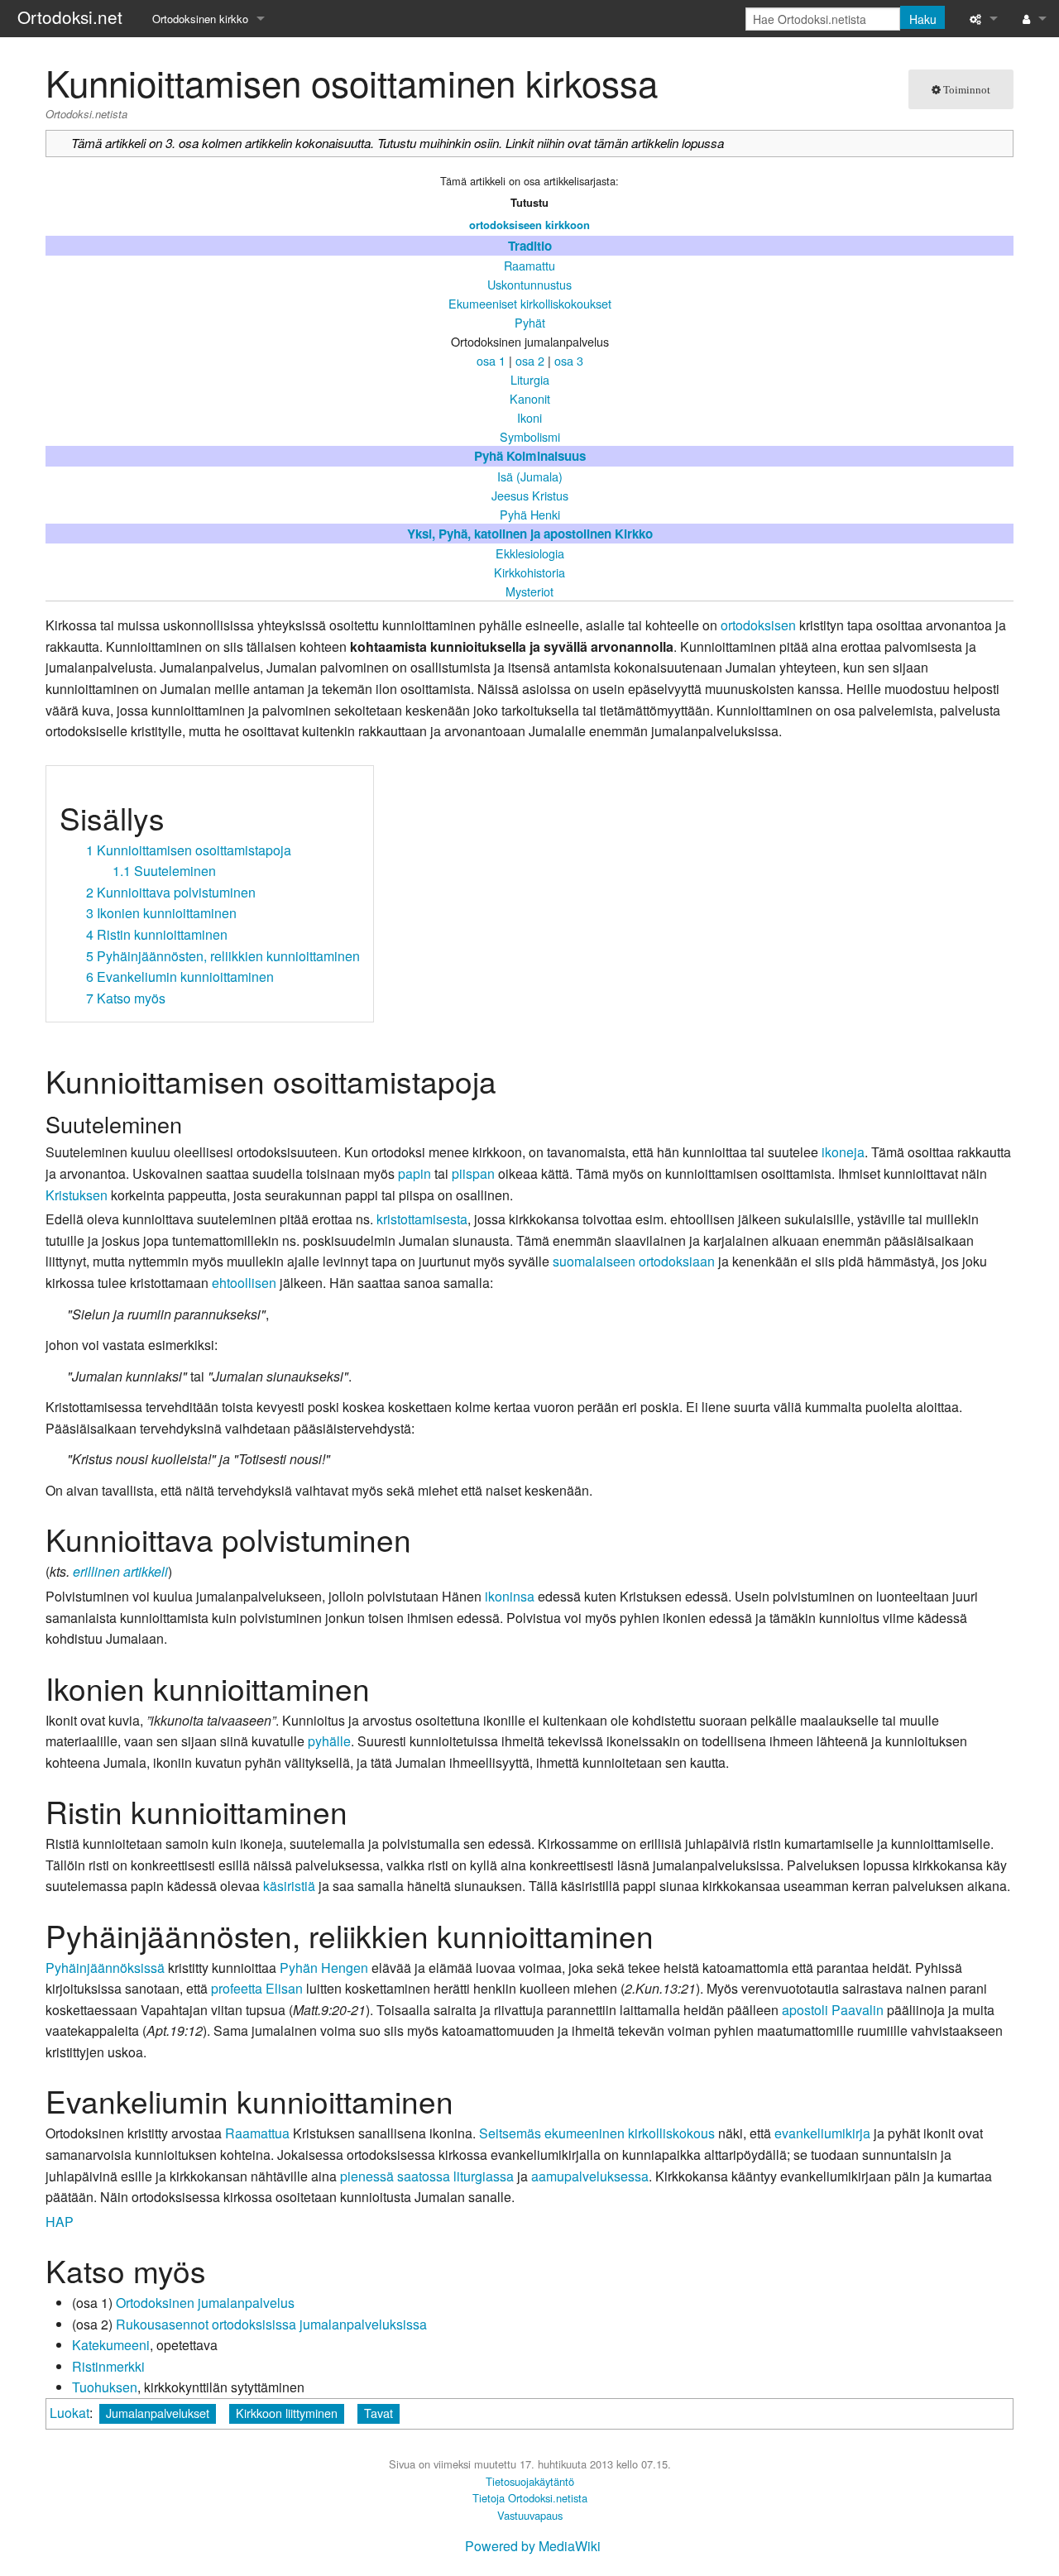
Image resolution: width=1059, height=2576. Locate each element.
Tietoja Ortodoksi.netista (530, 2498)
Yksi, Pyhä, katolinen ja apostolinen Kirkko (530, 534)
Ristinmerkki (108, 2366)
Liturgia (530, 379)
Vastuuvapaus (530, 2515)
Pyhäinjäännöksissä (105, 1968)
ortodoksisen (758, 625)
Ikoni (529, 417)
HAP (60, 2222)
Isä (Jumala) (530, 476)
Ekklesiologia (530, 553)
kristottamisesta (422, 1219)
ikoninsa (510, 1596)
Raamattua (257, 2133)
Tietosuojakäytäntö (530, 2481)
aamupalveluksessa (590, 2176)
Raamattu (529, 265)
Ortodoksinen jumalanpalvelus (205, 2303)
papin (414, 1173)
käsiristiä (289, 1886)
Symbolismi (530, 436)
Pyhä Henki (530, 514)
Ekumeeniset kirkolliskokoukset (530, 303)
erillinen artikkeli (120, 1571)
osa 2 (530, 360)
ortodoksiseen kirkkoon (529, 225)
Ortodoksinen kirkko (200, 19)
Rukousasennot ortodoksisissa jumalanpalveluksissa (271, 2324)
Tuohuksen (105, 2387)
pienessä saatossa (395, 2176)
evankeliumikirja (822, 2133)
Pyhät (530, 322)
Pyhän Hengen (324, 1968)
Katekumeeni (111, 2345)
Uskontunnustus (529, 284)
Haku (923, 19)
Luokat (69, 2413)
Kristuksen (77, 1195)
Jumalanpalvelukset (158, 2413)
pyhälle (329, 1741)
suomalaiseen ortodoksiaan (634, 1261)
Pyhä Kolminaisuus (530, 456)
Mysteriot (529, 591)
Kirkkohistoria (529, 572)
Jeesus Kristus (530, 495)
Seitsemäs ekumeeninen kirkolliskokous (597, 2133)
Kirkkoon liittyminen (287, 2413)
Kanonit (530, 398)
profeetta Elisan (257, 1988)
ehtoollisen (244, 1283)
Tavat (379, 2413)
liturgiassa (484, 2176)
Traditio (530, 246)
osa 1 (491, 360)
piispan (473, 1173)
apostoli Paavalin (833, 2010)
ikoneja (843, 1152)
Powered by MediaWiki (533, 2546)
